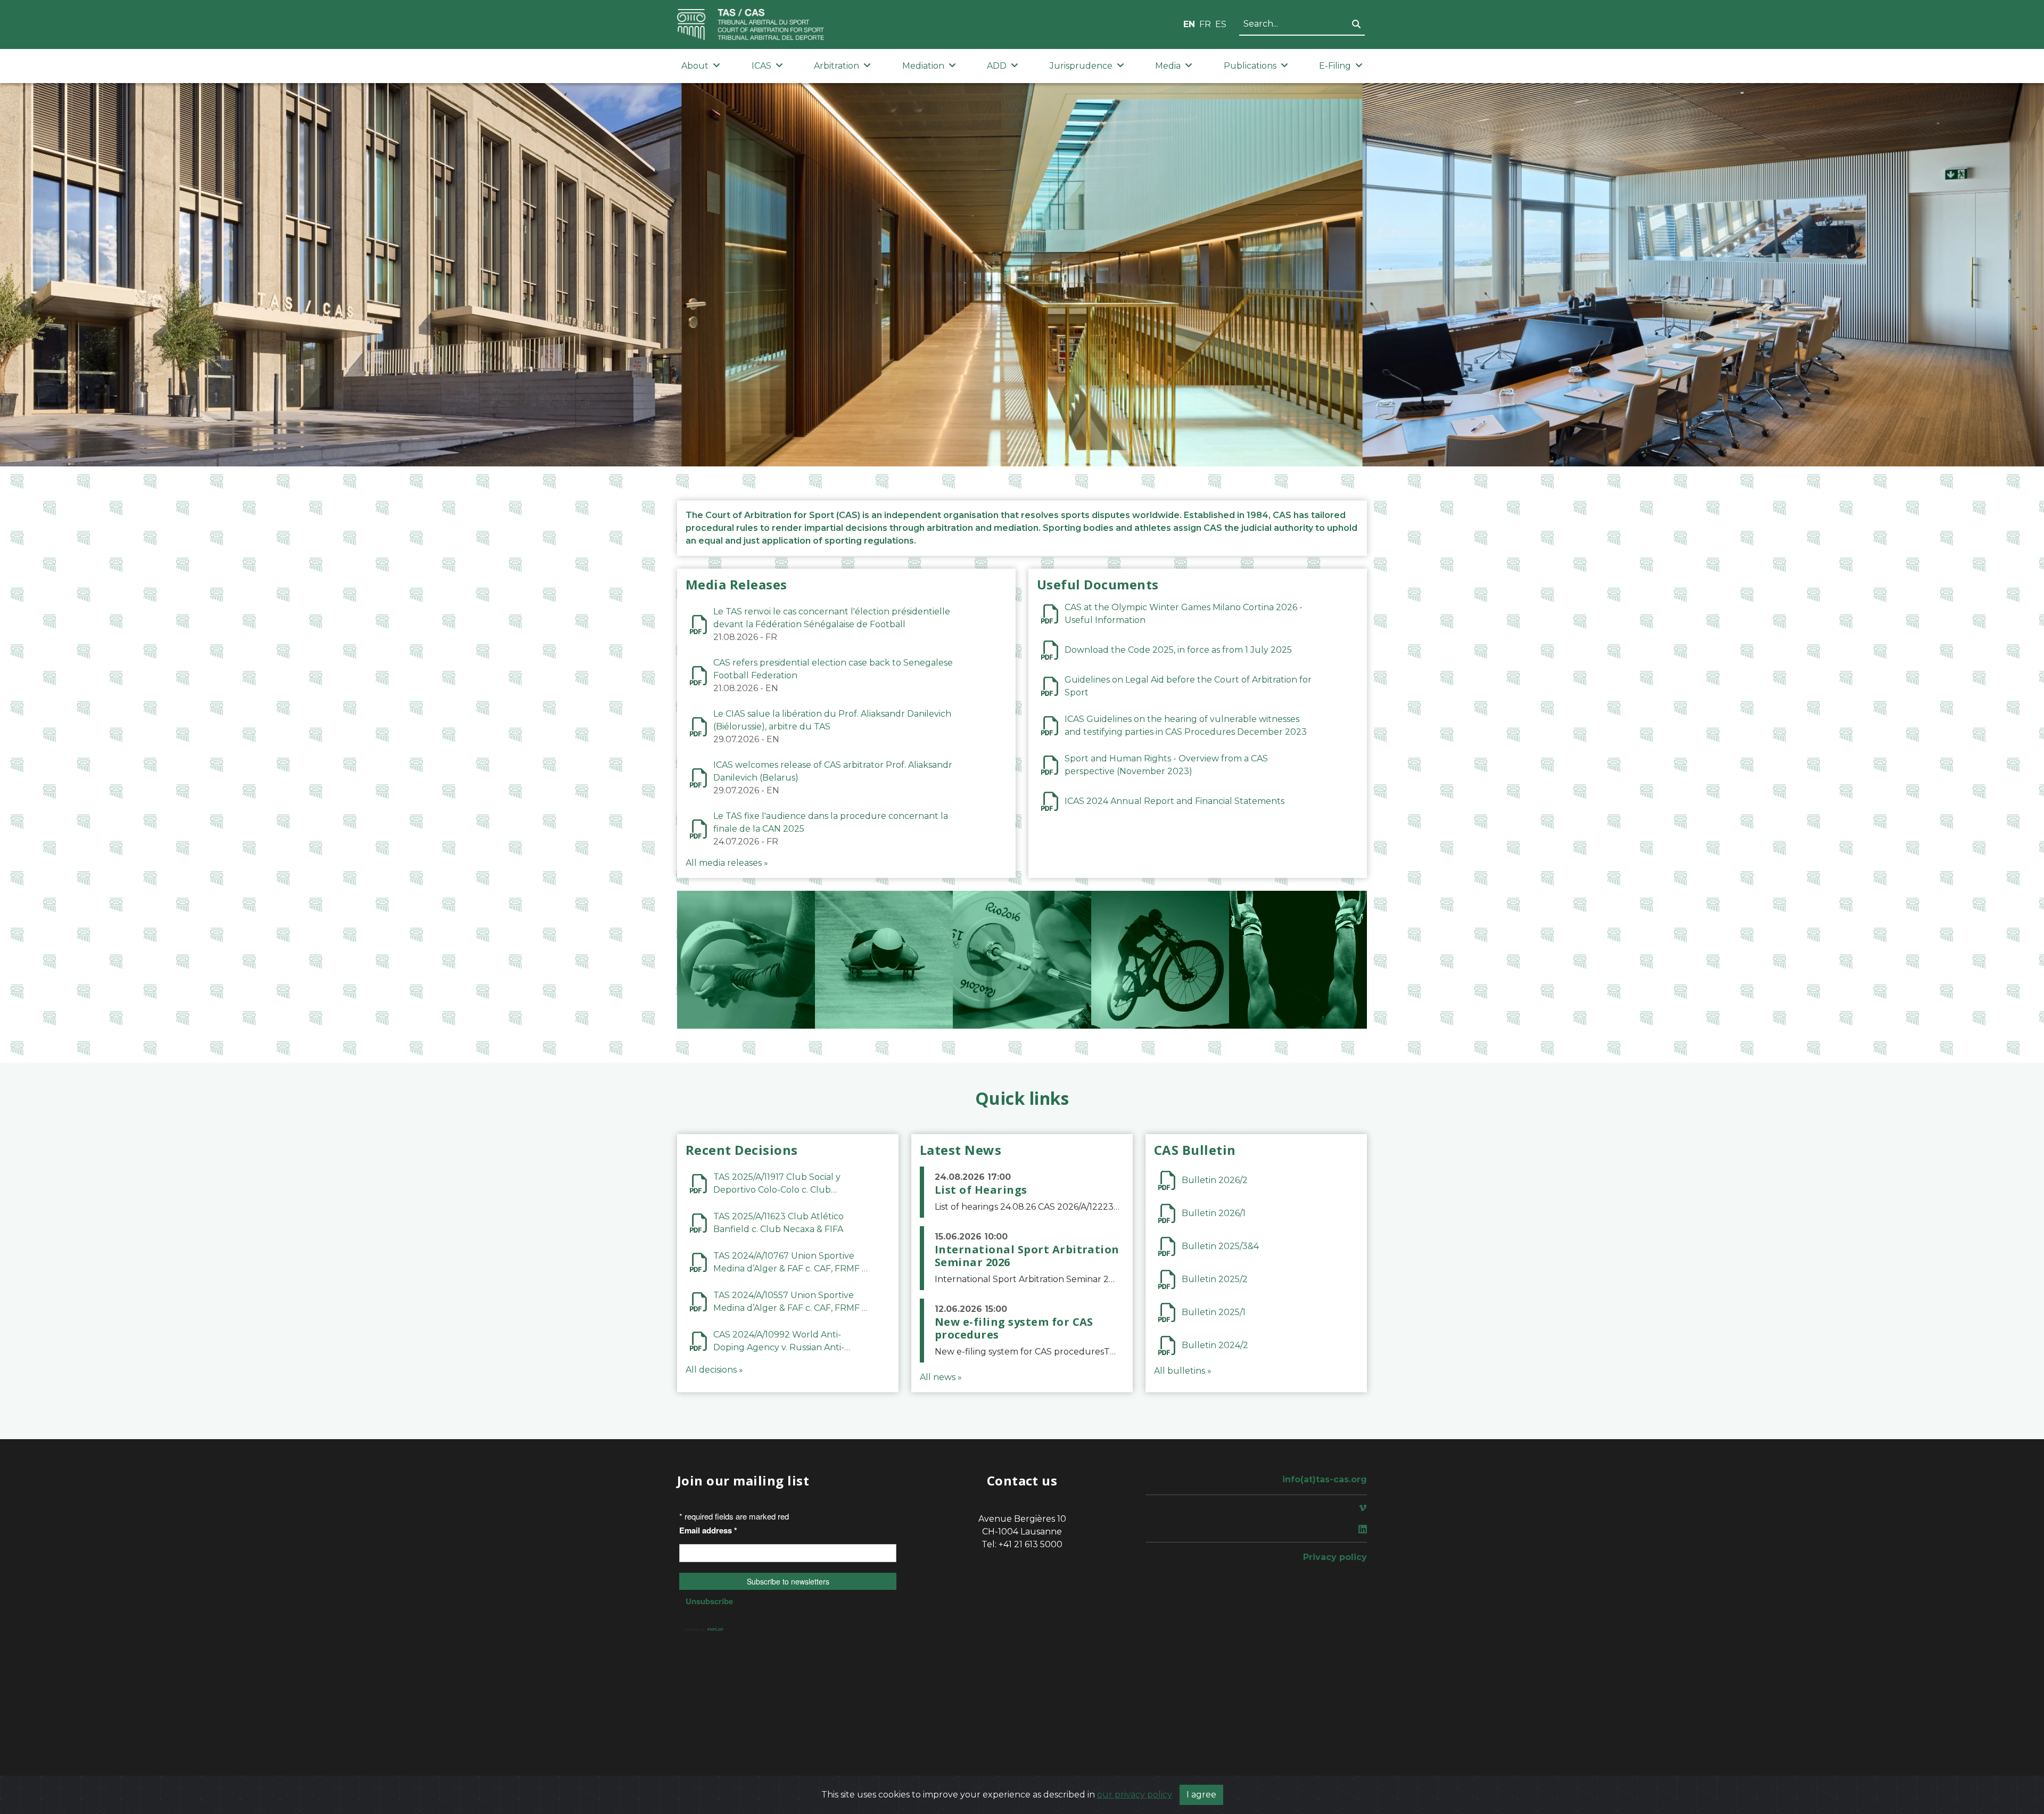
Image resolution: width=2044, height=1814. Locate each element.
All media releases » (727, 863)
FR (1205, 24)
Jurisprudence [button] (1081, 66)
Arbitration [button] (836, 66)
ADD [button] (997, 66)
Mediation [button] (923, 66)
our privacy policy (1135, 1795)
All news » (941, 1377)
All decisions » (714, 1370)
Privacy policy (1335, 1557)
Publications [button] (1250, 66)
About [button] (695, 66)
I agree (1201, 1795)
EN (1189, 24)
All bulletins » (1183, 1371)
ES (1221, 24)
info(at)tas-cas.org (1325, 1479)
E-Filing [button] (1335, 66)
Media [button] (1168, 66)
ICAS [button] (761, 66)
